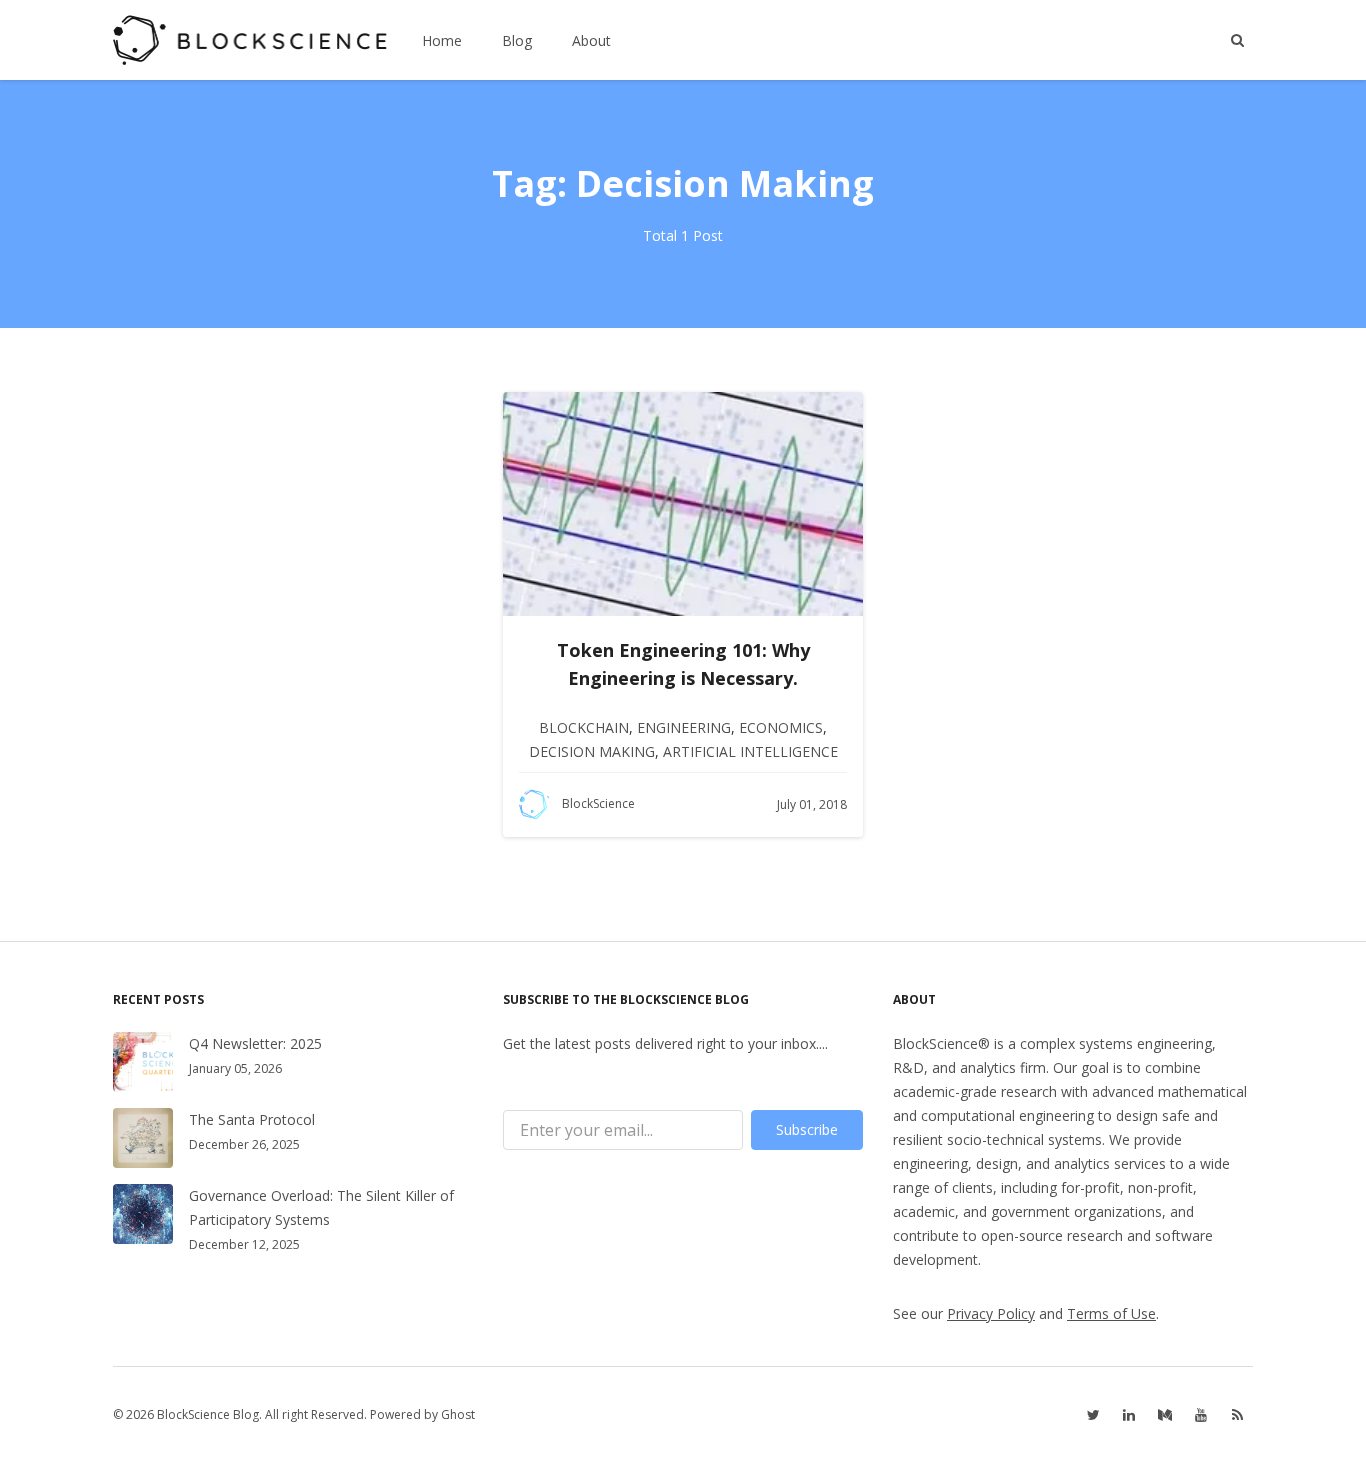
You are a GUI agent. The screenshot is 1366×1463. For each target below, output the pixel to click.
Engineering (684, 727)
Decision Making (592, 751)
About (591, 40)
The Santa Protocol (252, 1119)
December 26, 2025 (244, 1144)
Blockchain (584, 727)
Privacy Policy (991, 1313)
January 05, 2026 (235, 1068)
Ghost (458, 1414)
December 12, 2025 (244, 1244)
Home (442, 40)
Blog (517, 40)
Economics (781, 727)
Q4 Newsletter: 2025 (255, 1043)
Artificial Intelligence (750, 751)
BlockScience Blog (208, 1414)
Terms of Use (1111, 1313)
